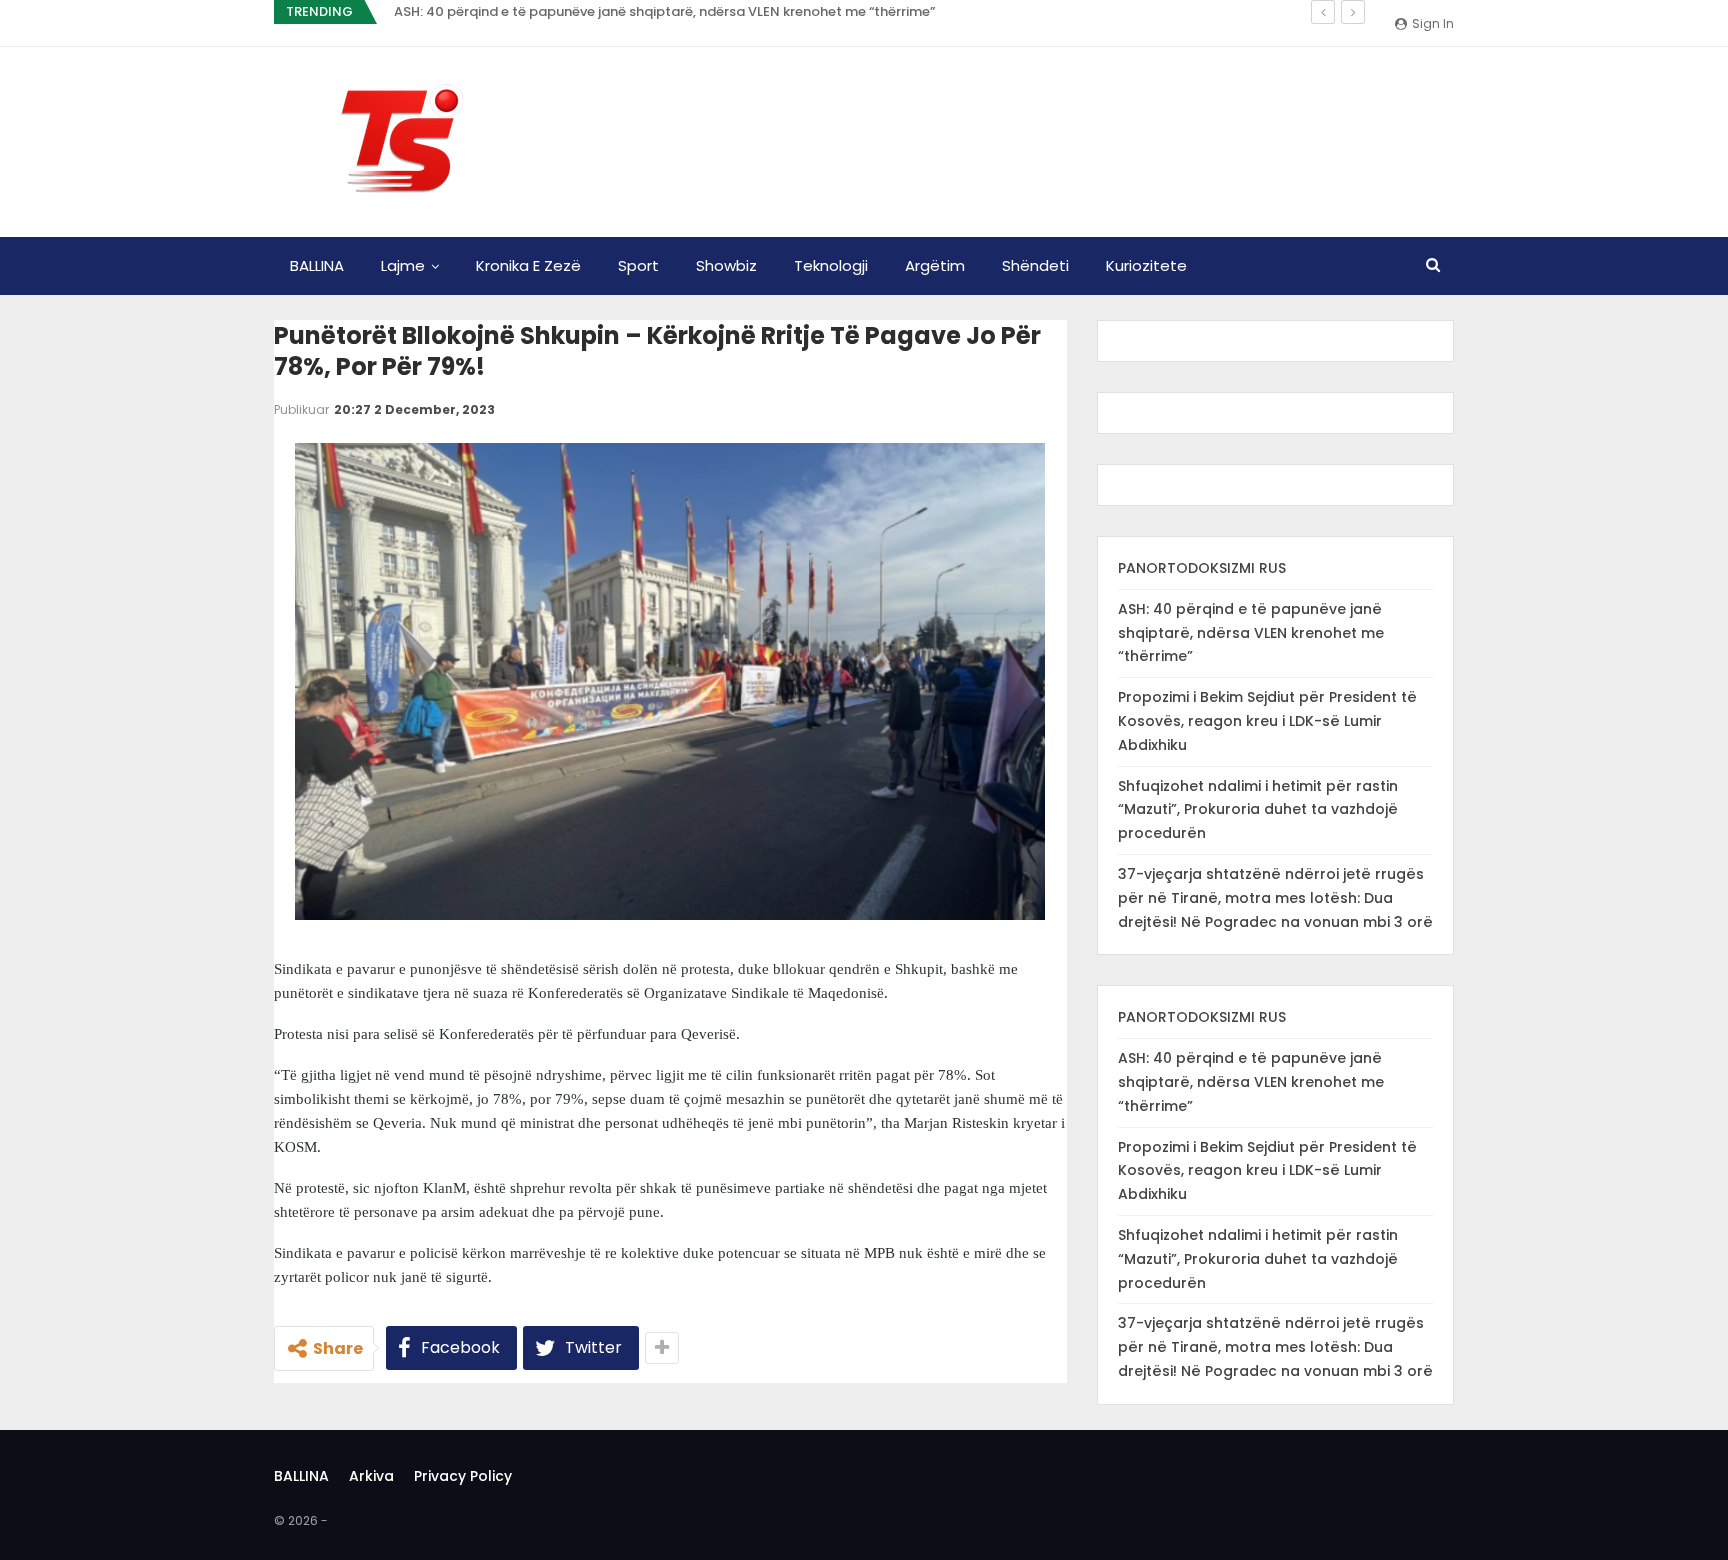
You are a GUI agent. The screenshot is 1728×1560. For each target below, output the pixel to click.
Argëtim (935, 265)
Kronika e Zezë (528, 265)
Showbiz (726, 265)
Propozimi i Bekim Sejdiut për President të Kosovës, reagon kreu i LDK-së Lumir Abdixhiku (1267, 721)
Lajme (403, 265)
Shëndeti (1035, 265)
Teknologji (831, 265)
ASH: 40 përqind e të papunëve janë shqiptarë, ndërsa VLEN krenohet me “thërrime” (664, 11)
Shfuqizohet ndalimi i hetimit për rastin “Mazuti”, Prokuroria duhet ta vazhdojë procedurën (1258, 810)
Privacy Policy (463, 1476)
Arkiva (371, 1476)
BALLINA (317, 265)
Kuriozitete (1146, 265)
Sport (638, 265)
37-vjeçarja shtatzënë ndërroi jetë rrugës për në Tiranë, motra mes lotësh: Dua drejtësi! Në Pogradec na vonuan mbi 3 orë (1275, 898)
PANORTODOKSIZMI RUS (1202, 568)
